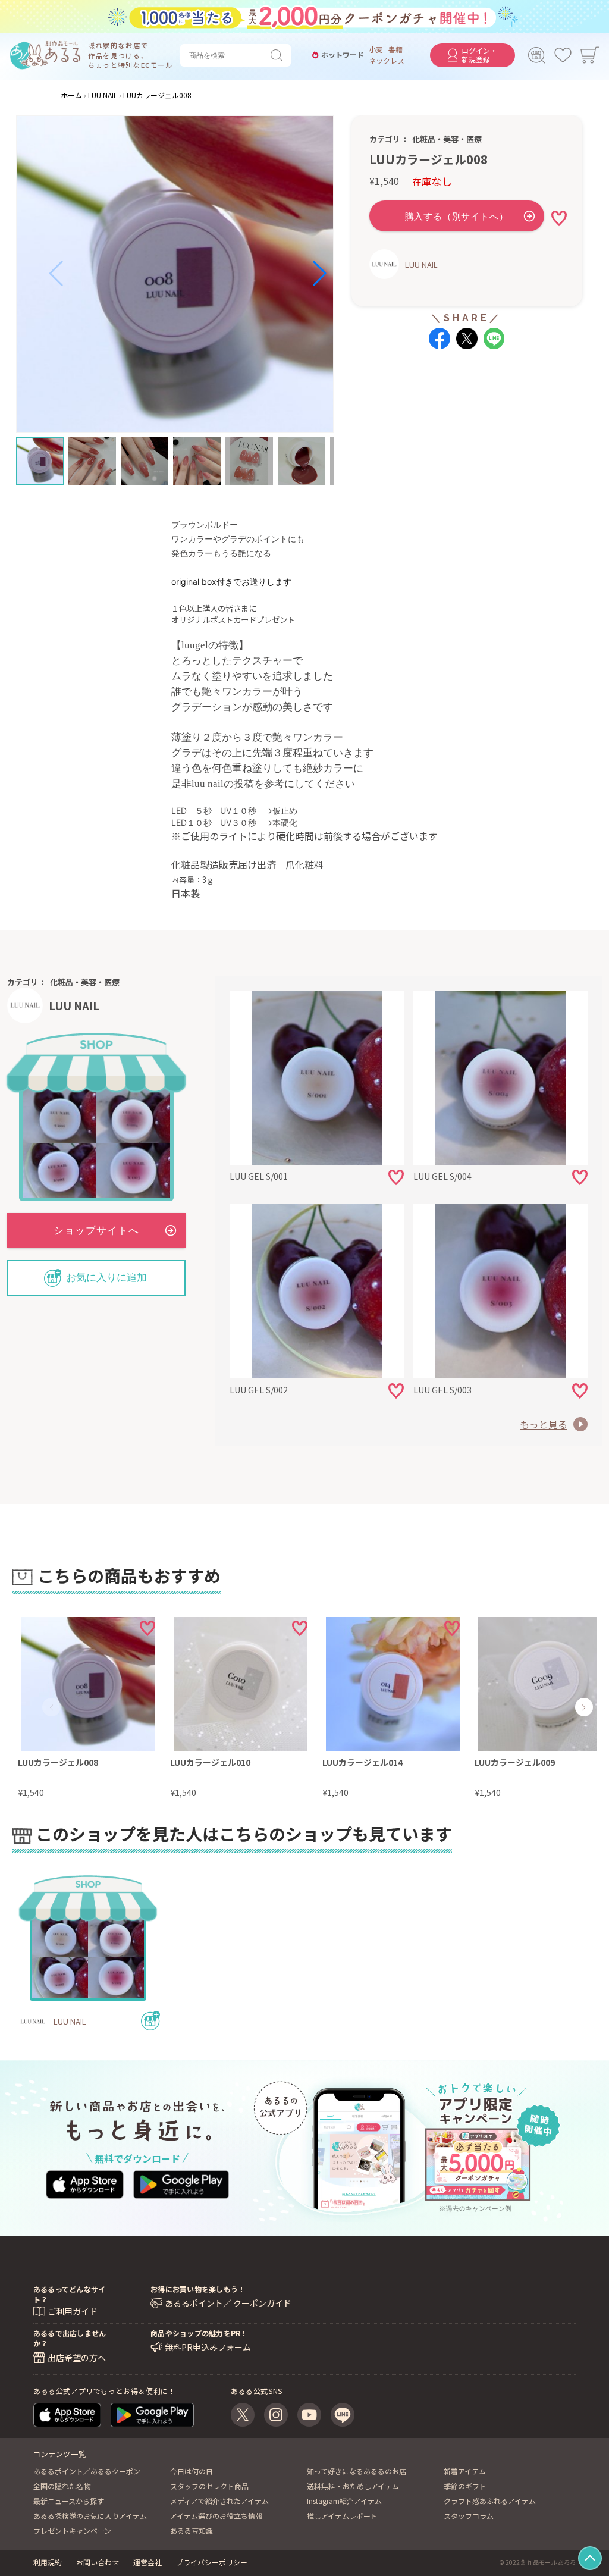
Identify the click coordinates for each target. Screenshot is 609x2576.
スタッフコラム (469, 2516)
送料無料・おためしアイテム (353, 2486)
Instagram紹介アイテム (344, 2501)
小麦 (376, 49)
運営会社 (147, 2562)
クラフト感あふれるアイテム (490, 2501)
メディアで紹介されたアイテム (219, 2501)
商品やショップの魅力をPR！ (199, 2333)
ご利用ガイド (73, 2311)
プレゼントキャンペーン (72, 2530)
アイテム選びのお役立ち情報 (216, 2516)
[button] (56, 274)
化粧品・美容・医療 (447, 139)
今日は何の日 (192, 2471)
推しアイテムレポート (342, 2516)
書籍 (395, 49)
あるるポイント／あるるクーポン (87, 2471)
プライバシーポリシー (212, 2562)
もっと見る (544, 1424)
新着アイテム (465, 2471)
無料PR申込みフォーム (208, 2347)
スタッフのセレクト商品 (209, 2486)
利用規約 (48, 2562)
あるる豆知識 (192, 2530)
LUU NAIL (421, 264)
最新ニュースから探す (69, 2501)
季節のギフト (465, 2486)
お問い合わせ (98, 2562)
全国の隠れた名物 (62, 2486)
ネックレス (387, 61)
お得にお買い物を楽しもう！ (198, 2289)
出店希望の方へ (77, 2358)
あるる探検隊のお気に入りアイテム (90, 2516)
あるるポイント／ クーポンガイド (228, 2303)
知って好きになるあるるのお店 (357, 2471)
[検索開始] (279, 55)
